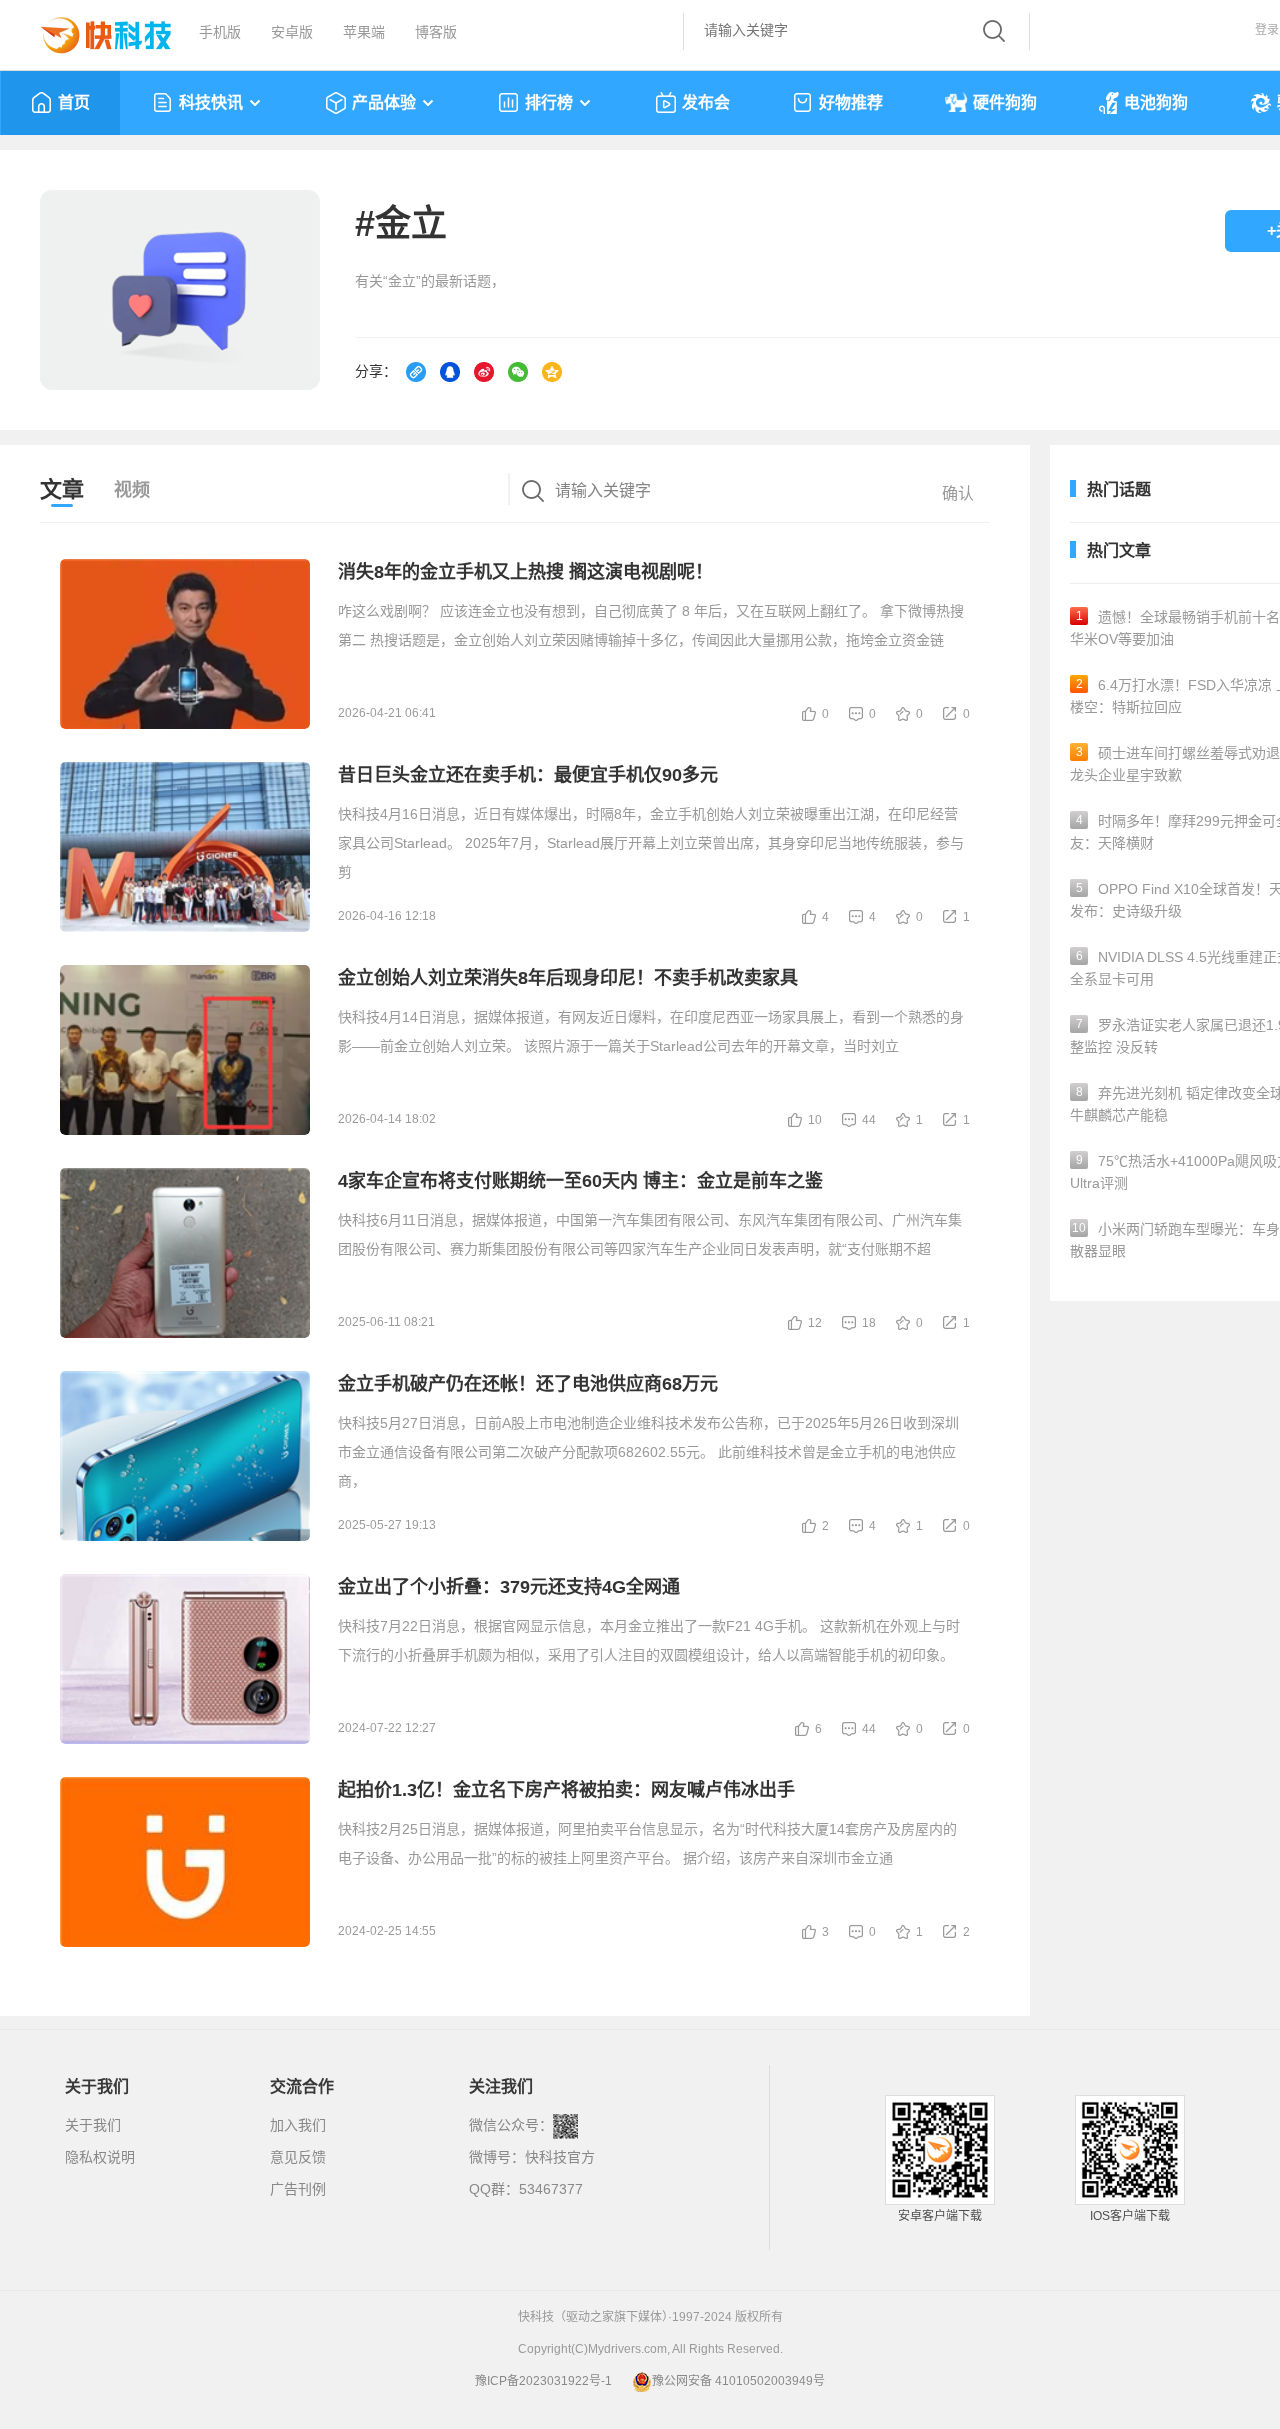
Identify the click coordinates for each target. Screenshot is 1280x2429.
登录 (1267, 30)
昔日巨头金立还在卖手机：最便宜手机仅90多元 (528, 775)
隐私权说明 (100, 2157)
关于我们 (93, 2125)
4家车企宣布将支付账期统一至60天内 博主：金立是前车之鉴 (580, 1181)
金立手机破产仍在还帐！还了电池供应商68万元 (528, 1384)
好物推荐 (851, 102)
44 (869, 1120)
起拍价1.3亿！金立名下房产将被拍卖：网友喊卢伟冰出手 (566, 1790)
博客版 (436, 32)
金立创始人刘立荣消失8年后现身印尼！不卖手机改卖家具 (568, 978)
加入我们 (298, 2125)
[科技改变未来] (92, 30)
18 (869, 1323)
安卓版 (292, 32)
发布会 (706, 102)
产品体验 (384, 102)
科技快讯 (211, 102)
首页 (74, 102)
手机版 (220, 32)
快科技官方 (560, 2157)
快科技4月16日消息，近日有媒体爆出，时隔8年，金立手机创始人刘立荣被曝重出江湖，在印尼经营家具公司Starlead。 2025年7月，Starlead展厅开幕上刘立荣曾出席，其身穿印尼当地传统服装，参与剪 (651, 843)
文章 (62, 489)
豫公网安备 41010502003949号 (738, 2381)
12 (815, 1323)
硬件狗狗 (1005, 102)
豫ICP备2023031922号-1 (543, 2381)
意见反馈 (298, 2157)
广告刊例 (298, 2189)
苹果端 (364, 32)
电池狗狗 (1156, 102)
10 (815, 1120)
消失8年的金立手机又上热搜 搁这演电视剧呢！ (525, 572)
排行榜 (549, 102)
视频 (132, 490)
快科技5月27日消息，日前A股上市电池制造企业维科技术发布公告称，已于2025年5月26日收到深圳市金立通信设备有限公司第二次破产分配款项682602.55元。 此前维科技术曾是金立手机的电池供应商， (648, 1452)
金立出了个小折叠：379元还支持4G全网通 (509, 1587)
